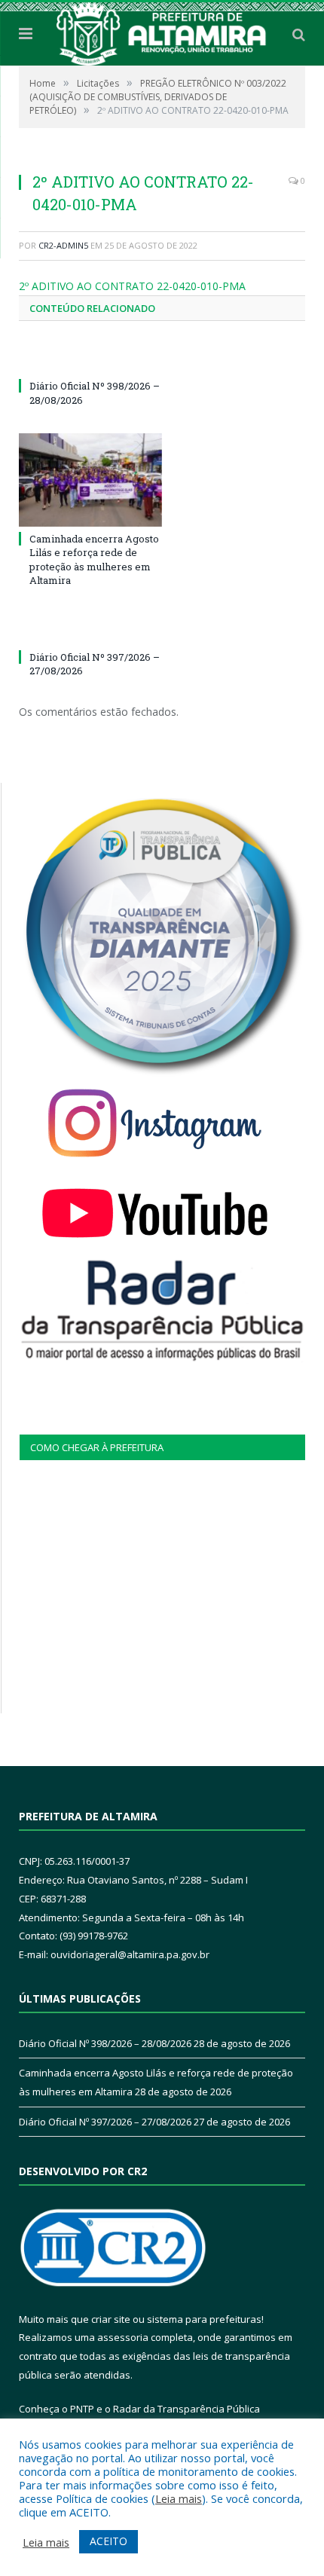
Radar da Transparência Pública (186, 2409)
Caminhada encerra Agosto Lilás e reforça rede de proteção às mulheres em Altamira (94, 559)
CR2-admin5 (63, 245)
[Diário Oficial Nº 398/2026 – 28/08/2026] (90, 358)
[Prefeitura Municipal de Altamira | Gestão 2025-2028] (162, 31)
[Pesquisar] (299, 34)
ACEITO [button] (109, 2541)
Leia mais (179, 2498)
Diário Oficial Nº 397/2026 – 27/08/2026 (105, 2122)
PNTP (82, 2409)
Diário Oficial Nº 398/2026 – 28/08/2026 (105, 2043)
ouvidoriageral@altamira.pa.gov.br (130, 1954)
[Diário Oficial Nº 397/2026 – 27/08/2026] (90, 629)
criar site (111, 2319)
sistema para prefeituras (204, 2319)
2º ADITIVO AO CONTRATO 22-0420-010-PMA (132, 286)
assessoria (123, 2337)
